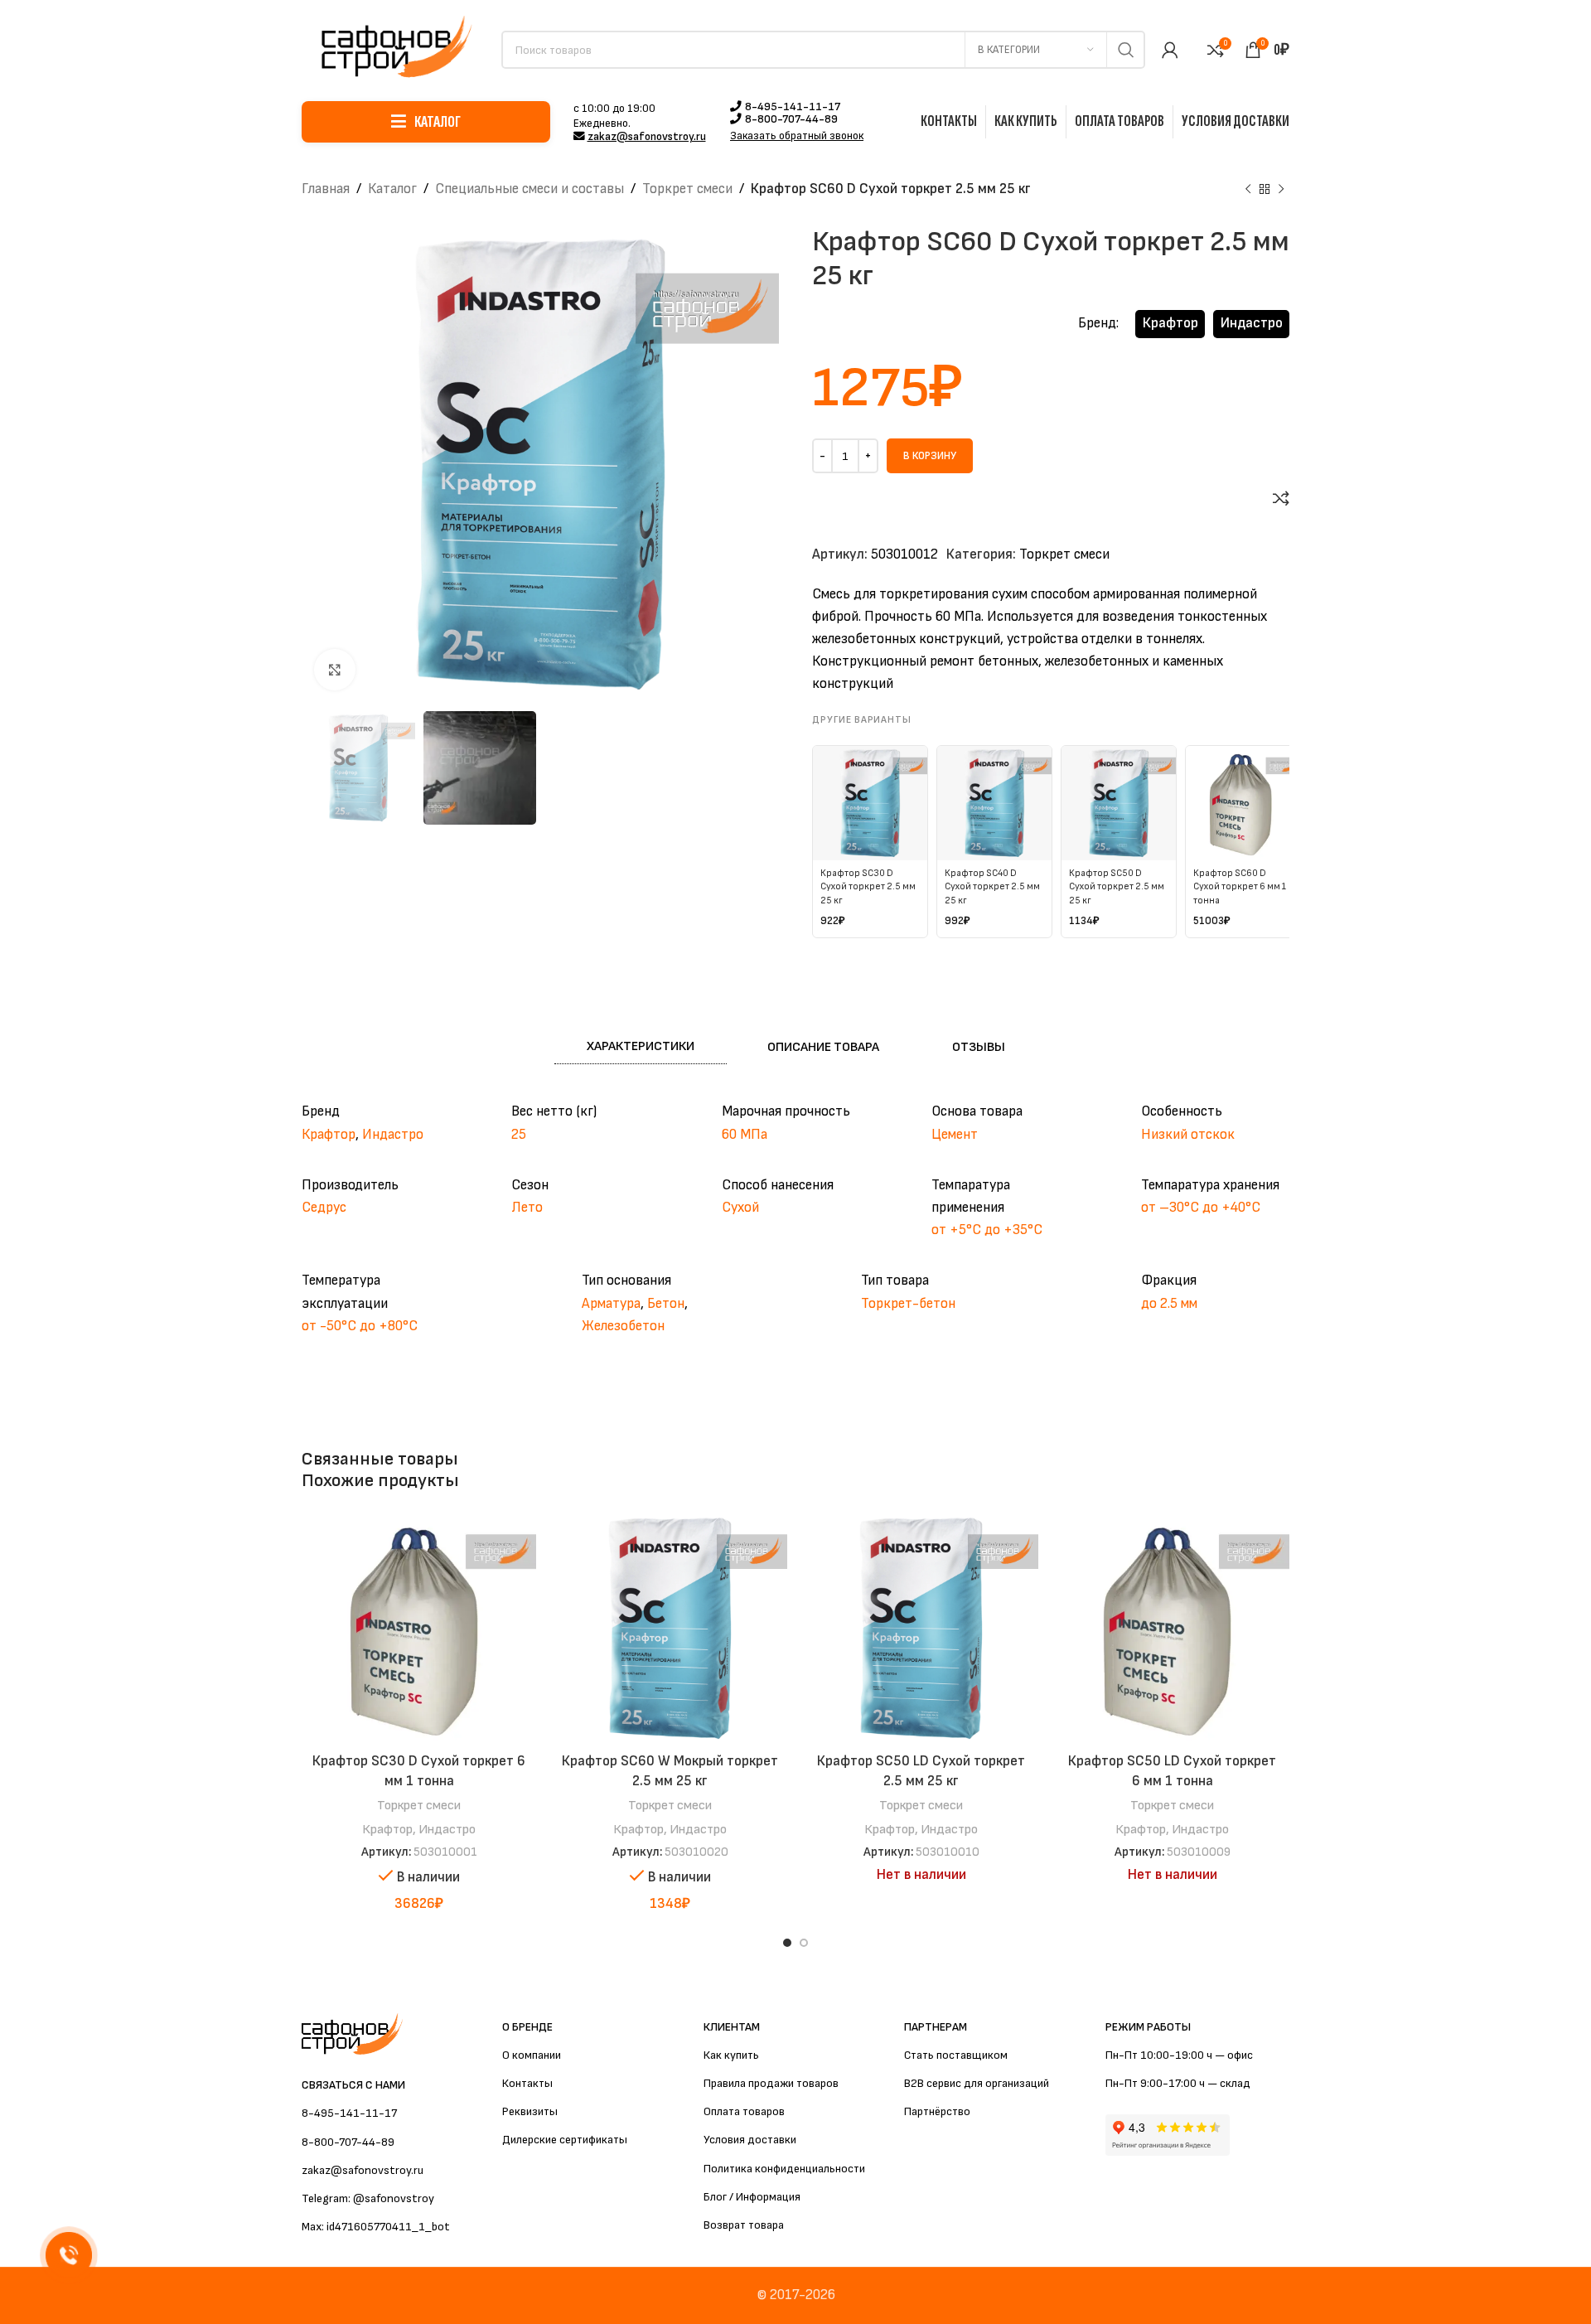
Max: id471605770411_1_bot (376, 2227)
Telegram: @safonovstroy (368, 2198)
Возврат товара (744, 2225)
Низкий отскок (1188, 1135)
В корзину (930, 456)
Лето (527, 1208)
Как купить (731, 2055)
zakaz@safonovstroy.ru (647, 137)
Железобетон (623, 1326)
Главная (326, 189)
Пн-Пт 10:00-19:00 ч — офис (1179, 2055)
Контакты (527, 2083)
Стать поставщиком (956, 2055)
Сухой (740, 1208)
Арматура (611, 1304)
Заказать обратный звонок (797, 136)
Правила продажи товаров (771, 2083)
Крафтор (1170, 323)
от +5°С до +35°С (987, 1230)
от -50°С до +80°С (360, 1326)
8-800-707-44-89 (791, 119)
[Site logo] (393, 49)
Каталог (392, 189)
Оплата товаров (744, 2111)
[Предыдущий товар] (1248, 190)
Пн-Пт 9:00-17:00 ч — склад (1178, 2083)
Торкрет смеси (687, 189)
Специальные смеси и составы (530, 189)
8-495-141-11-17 (793, 107)
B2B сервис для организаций (977, 2083)
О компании (532, 2055)
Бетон (666, 1304)
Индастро (1252, 323)
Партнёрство (937, 2111)
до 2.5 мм (1169, 1304)
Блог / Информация (752, 2197)
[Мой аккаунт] (1170, 50)
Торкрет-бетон (908, 1304)
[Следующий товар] (1281, 190)
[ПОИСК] (1126, 50)
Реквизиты (530, 2111)
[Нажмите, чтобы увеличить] (335, 670)
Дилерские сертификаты (565, 2140)
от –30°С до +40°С (1201, 1208)
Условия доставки (750, 2140)
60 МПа (745, 1135)
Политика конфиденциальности (784, 2169)
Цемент (955, 1135)
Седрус (324, 1208)
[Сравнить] (1281, 498)
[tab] (641, 1047)
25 (519, 1135)
